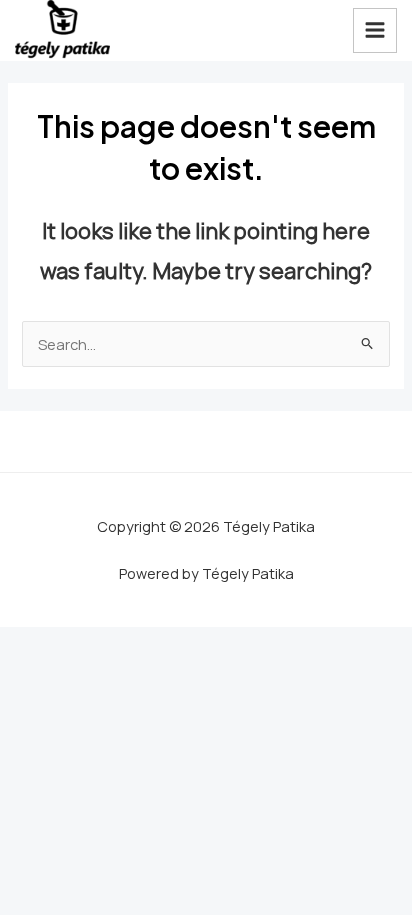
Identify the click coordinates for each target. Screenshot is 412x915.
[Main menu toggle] (375, 30)
